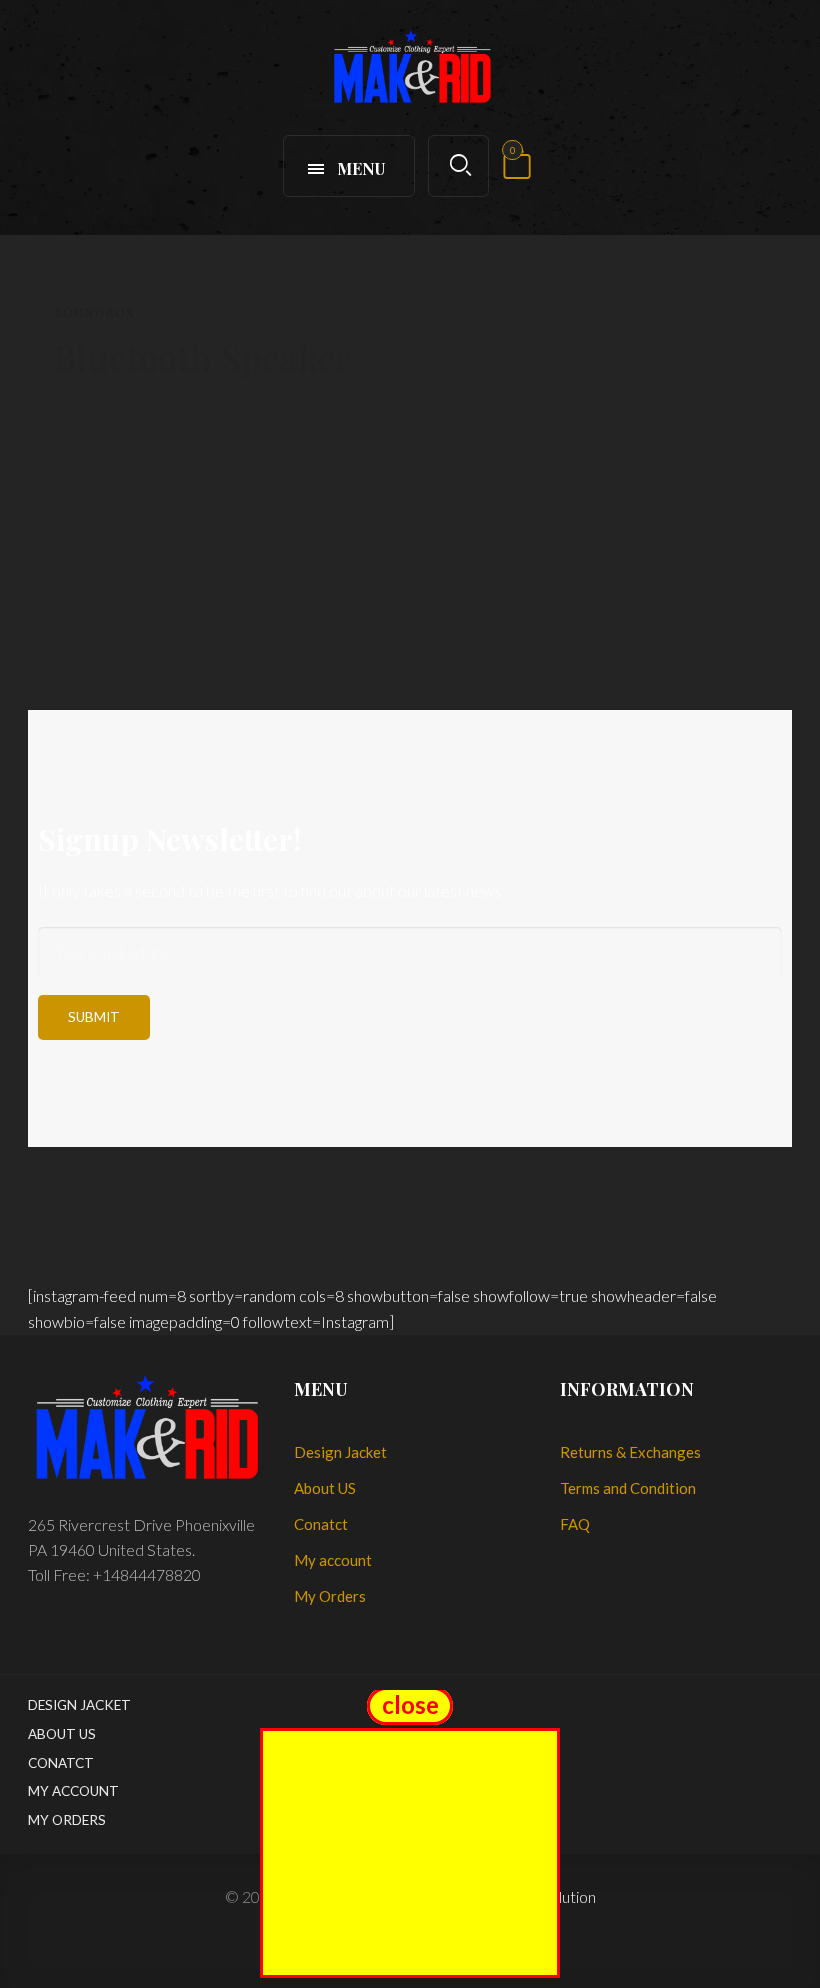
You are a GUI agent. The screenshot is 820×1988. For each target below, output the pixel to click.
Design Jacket (340, 1452)
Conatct (321, 1524)
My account (333, 1560)
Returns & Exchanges (630, 1452)
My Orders (330, 1596)
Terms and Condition (628, 1488)
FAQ (575, 1524)
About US (325, 1488)
